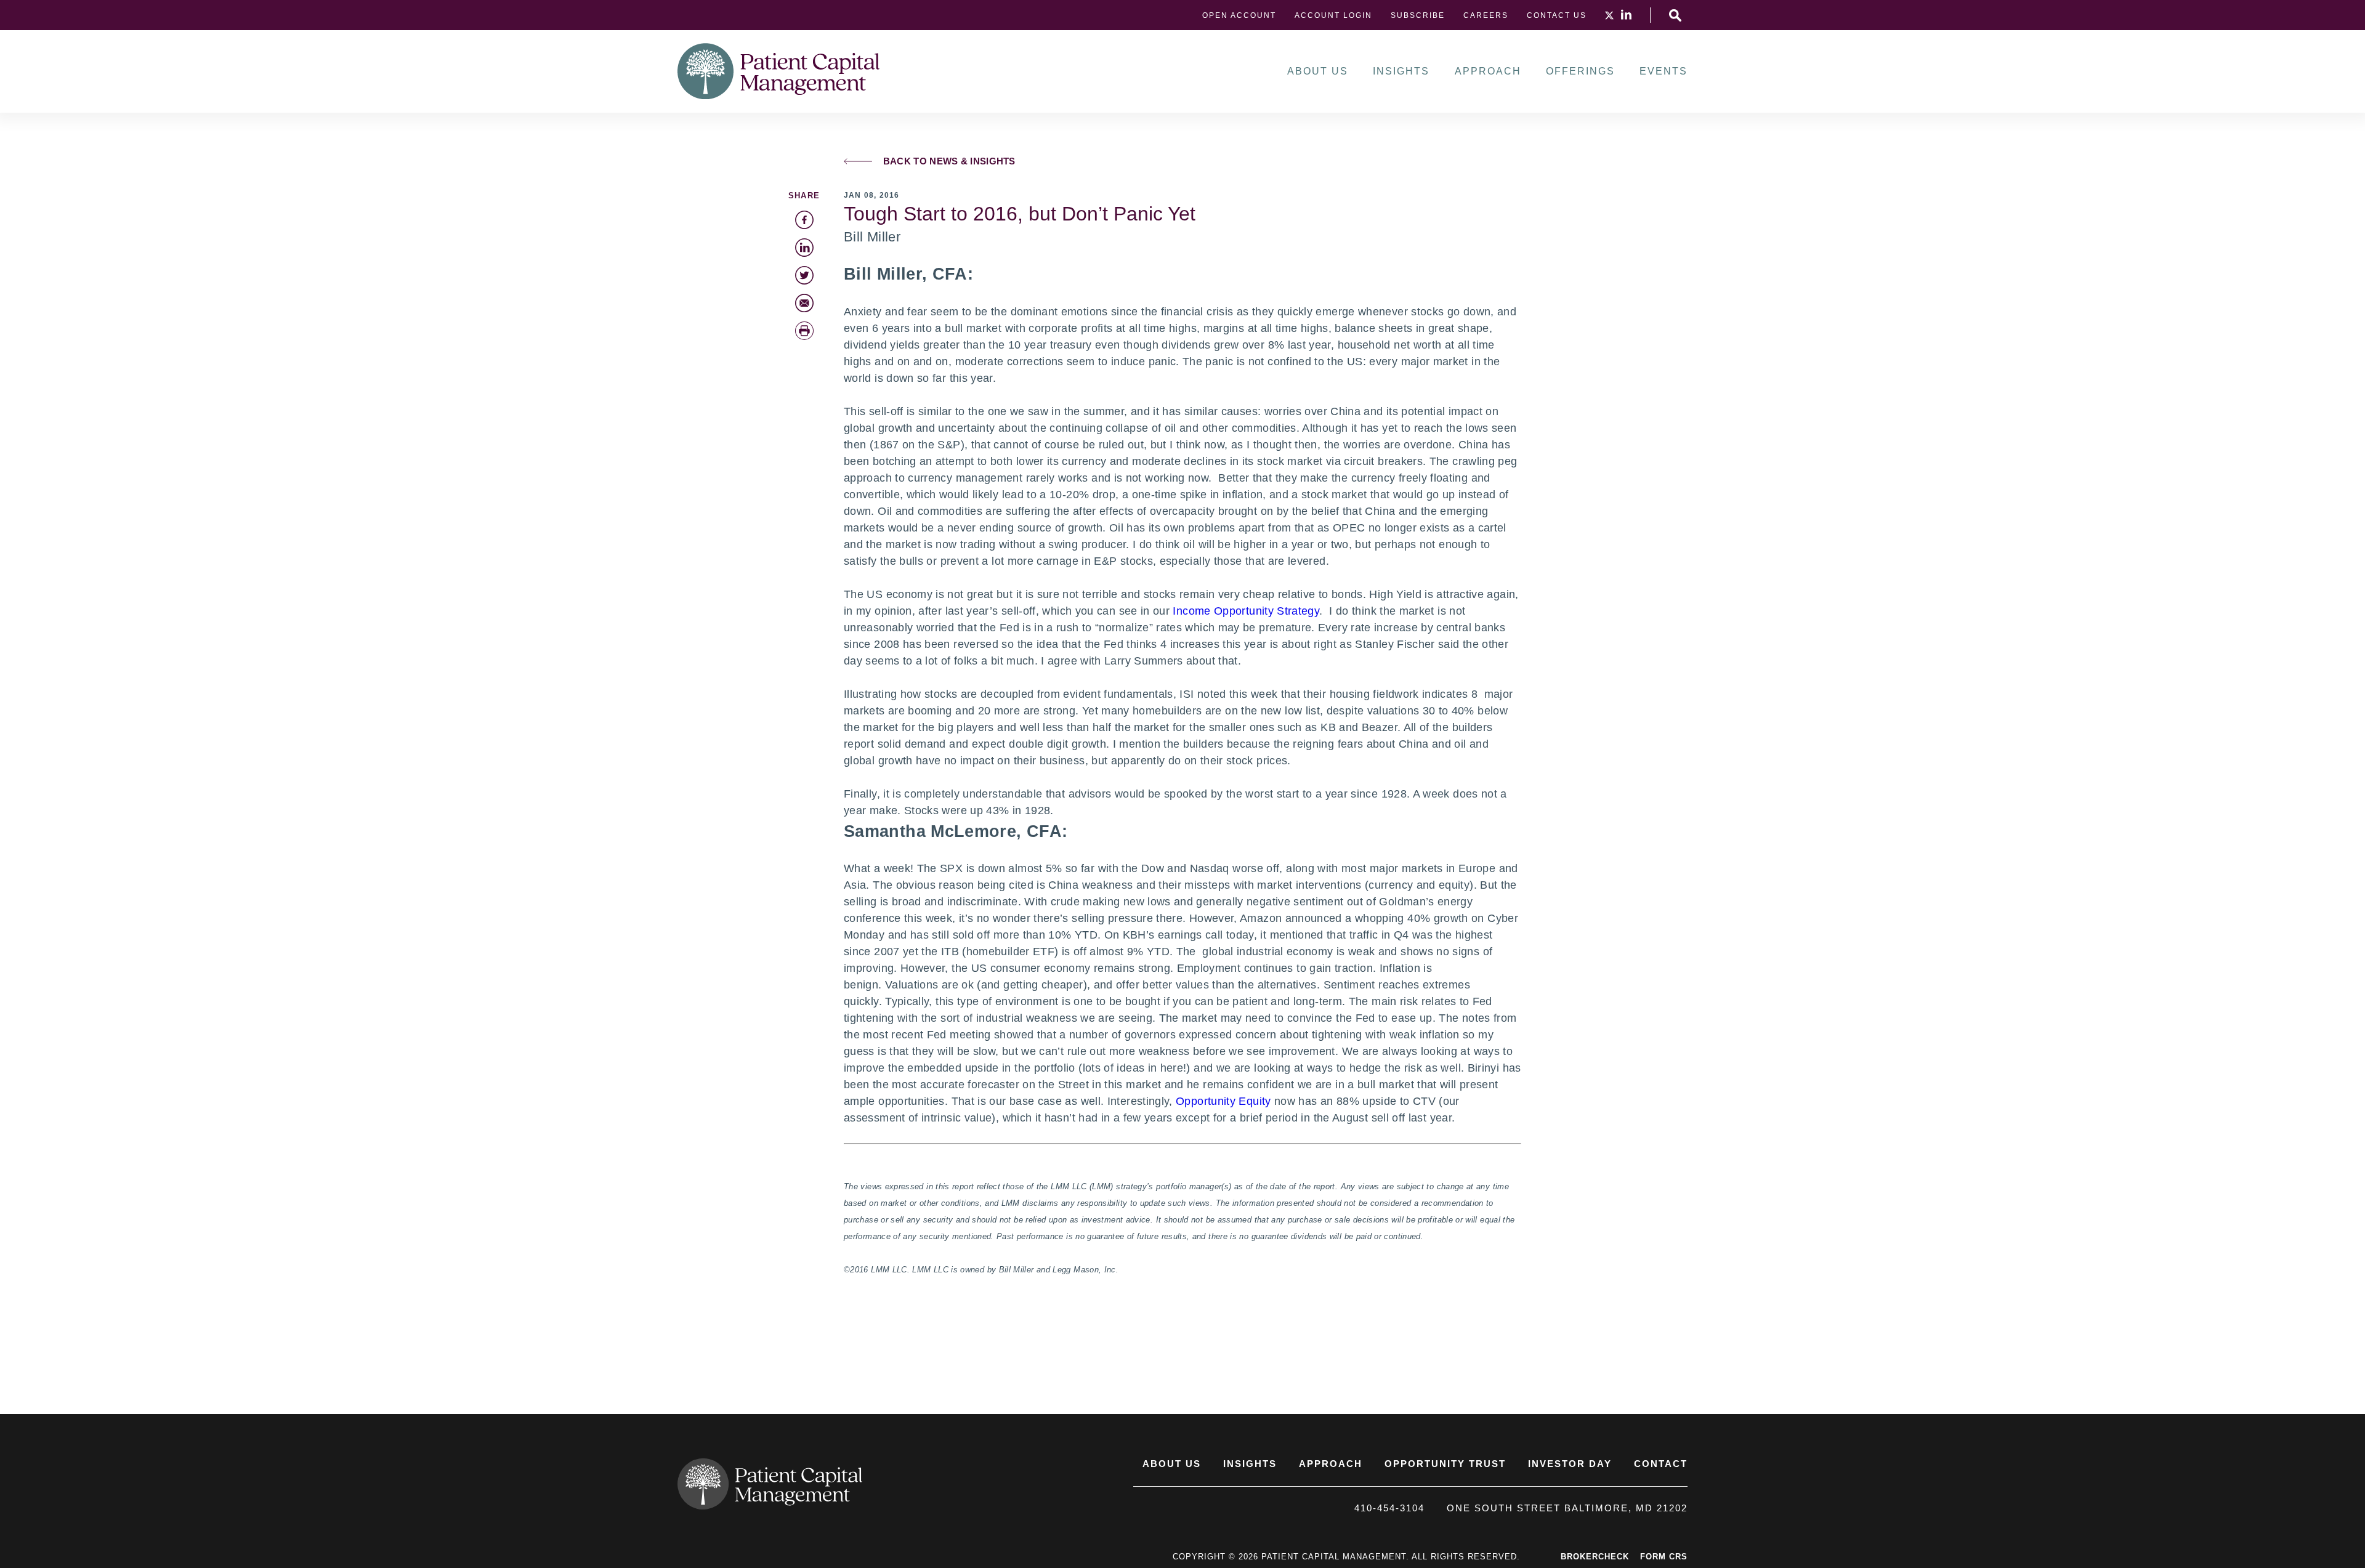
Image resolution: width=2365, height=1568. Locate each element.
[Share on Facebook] (804, 220)
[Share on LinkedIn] (804, 248)
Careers (1486, 15)
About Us (1318, 71)
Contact (1661, 1464)
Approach (1488, 71)
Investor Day (1570, 1464)
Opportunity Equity (1223, 1101)
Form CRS (1664, 1557)
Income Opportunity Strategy (1246, 611)
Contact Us (1557, 15)
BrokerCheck (1595, 1557)
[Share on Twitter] (804, 275)
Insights (1401, 71)
